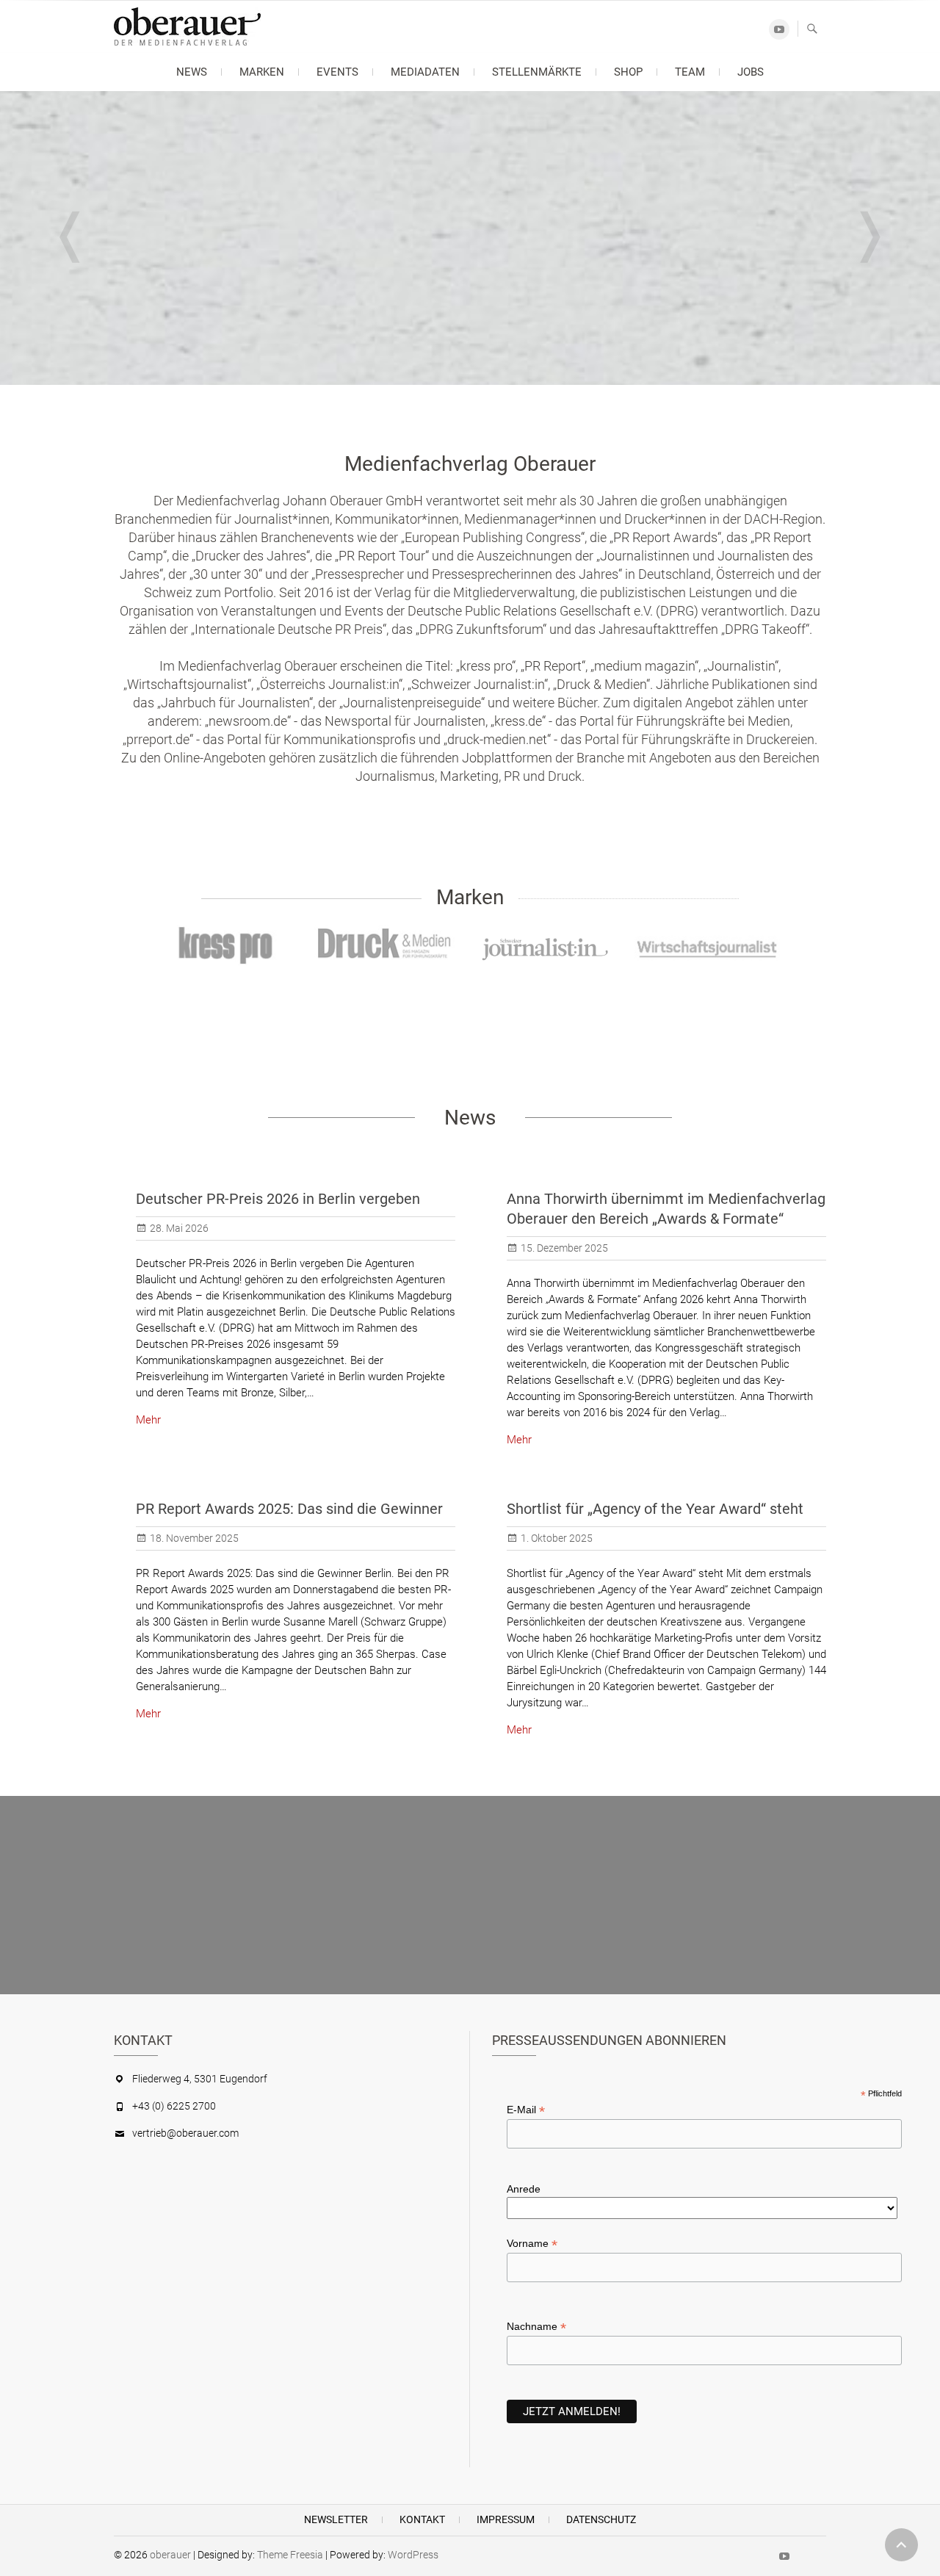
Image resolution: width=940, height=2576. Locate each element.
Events (337, 72)
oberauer (170, 2555)
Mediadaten (425, 72)
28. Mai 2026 (179, 1228)
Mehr (148, 1420)
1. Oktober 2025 (557, 1538)
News (192, 72)
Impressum (506, 2519)
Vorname (532, 2244)
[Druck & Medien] (387, 946)
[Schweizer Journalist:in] (547, 949)
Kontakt (422, 2519)
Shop (628, 72)
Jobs (751, 72)
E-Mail (526, 2110)
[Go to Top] (901, 2545)
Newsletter (336, 2519)
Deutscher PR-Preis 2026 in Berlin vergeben (278, 1199)
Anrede (524, 2189)
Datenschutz (601, 2519)
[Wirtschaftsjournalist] (707, 946)
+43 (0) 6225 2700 (174, 2106)
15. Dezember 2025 (564, 1248)
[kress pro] (227, 946)
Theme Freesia (290, 2555)
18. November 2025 (194, 1538)
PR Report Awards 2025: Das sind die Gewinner (289, 1509)
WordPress (413, 2555)
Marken (262, 72)
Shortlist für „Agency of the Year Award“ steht (655, 1509)
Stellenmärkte (537, 72)
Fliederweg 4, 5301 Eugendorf (200, 2079)
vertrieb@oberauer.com (185, 2133)
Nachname (536, 2327)
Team (690, 72)
